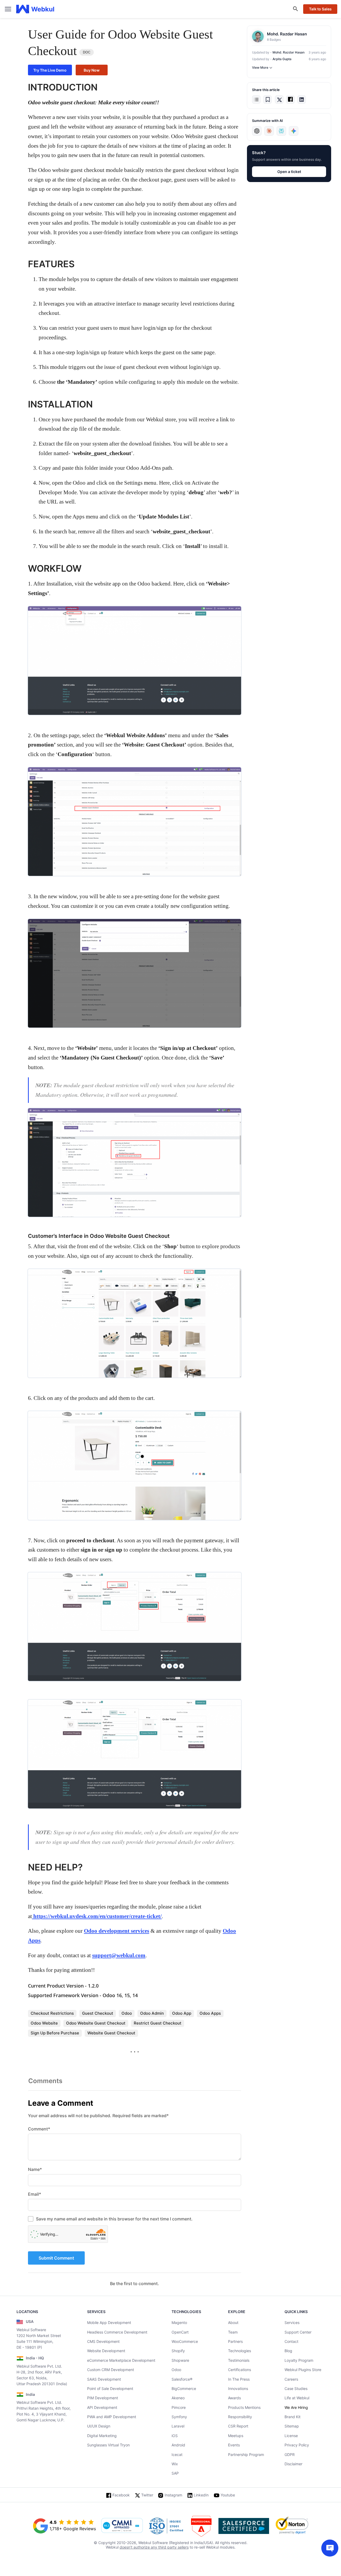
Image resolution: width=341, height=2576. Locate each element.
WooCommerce (185, 2341)
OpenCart (180, 2332)
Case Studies (296, 2389)
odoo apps (210, 2013)
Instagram (173, 2495)
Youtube (228, 2495)
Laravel (178, 2426)
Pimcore (179, 2407)
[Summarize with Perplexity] (281, 131)
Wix (175, 2464)
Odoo (176, 2370)
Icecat (177, 2455)
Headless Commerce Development (117, 2332)
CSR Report (238, 2426)
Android (178, 2445)
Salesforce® (182, 2379)
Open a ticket (289, 172)
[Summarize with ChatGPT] (257, 131)
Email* (34, 2194)
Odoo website (44, 2023)
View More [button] (260, 67)
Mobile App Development (109, 2322)
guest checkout (98, 2013)
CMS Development (103, 2341)
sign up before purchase (55, 2033)
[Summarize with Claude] (269, 131)
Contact (291, 2341)
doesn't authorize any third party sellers (154, 2547)
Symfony (179, 2417)
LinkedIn (201, 2495)
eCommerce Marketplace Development (121, 2360)
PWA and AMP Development (112, 2417)
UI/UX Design (99, 2426)
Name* (35, 2169)
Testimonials (239, 2360)
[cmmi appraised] (122, 2526)
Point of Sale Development (110, 2389)
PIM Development (103, 2398)
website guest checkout (111, 2033)
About (233, 2322)
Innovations (238, 2389)
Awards (234, 2398)
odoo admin (152, 2013)
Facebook (121, 2495)
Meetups (236, 2436)
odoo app (182, 2013)
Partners (235, 2341)
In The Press (239, 2379)
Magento (179, 2322)
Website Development (106, 2351)
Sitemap (292, 2426)
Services (292, 2322)
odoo (127, 2013)
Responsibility (240, 2417)
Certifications (239, 2370)
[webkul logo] (35, 9)
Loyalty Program (299, 2360)
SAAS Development (104, 2379)
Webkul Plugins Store (303, 2370)
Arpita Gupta (282, 59)
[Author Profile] (258, 36)
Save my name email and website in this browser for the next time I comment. (114, 2219)
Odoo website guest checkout (96, 2023)
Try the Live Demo (50, 70)
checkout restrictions (52, 2013)
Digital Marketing (102, 2436)
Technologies (239, 2351)
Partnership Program (246, 2455)
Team (233, 2332)
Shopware (180, 2360)
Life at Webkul (297, 2398)
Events (234, 2445)
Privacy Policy (297, 2445)
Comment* (39, 2129)
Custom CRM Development (111, 2370)
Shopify (178, 2351)
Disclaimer (293, 2464)
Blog (288, 2351)
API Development (102, 2407)
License (291, 2436)
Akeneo (178, 2398)
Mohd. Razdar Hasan (289, 52)
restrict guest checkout (158, 2023)
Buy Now (92, 70)
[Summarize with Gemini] (294, 131)
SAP (175, 2473)
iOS (175, 2436)
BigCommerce (184, 2389)
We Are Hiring (296, 2407)
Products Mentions (244, 2407)
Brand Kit (293, 2417)
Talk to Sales (320, 9)
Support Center (298, 2332)
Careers (291, 2379)
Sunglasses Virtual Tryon (108, 2445)
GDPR (290, 2455)
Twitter (147, 2495)
